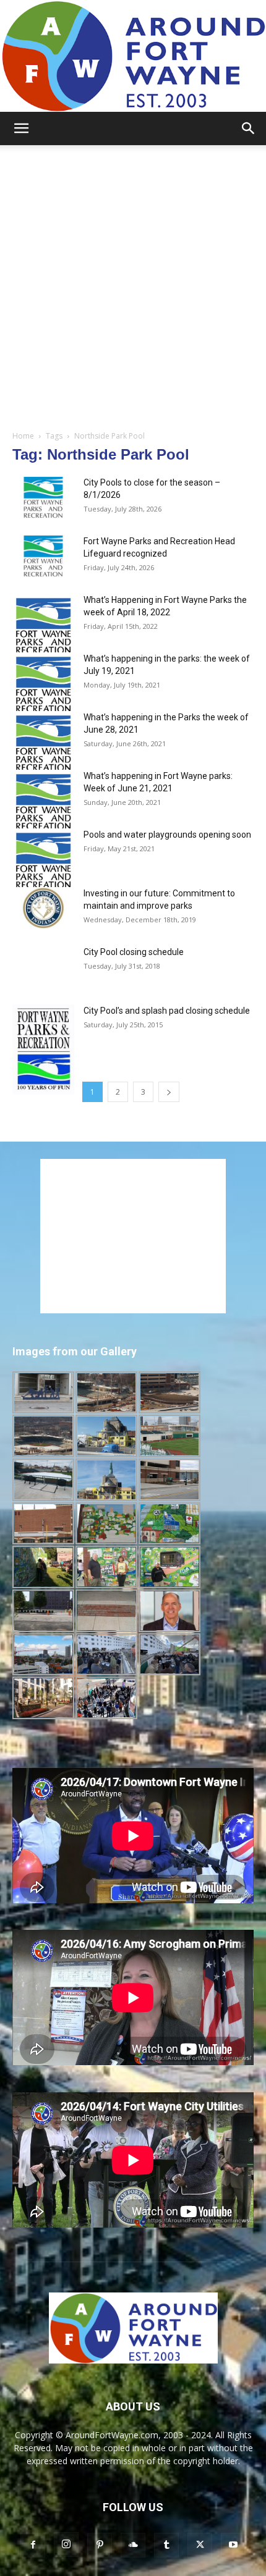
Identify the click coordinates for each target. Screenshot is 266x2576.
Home (23, 436)
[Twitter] (200, 2545)
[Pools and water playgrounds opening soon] (43, 863)
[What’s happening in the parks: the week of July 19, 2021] (43, 687)
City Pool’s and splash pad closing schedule (167, 1011)
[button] (21, 128)
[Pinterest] (100, 2545)
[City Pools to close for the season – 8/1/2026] (43, 498)
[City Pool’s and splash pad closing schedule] (43, 1050)
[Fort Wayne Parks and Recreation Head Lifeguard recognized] (43, 556)
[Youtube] (233, 2545)
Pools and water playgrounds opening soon (167, 835)
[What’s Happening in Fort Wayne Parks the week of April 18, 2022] (43, 628)
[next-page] (169, 1092)
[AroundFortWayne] (133, 56)
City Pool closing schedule (134, 952)
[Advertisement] (133, 284)
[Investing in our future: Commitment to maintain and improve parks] (43, 908)
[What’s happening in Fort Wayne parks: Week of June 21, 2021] (43, 804)
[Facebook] (33, 2545)
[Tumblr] (166, 2545)
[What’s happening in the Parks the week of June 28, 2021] (43, 745)
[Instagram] (66, 2544)
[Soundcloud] (133, 2545)
